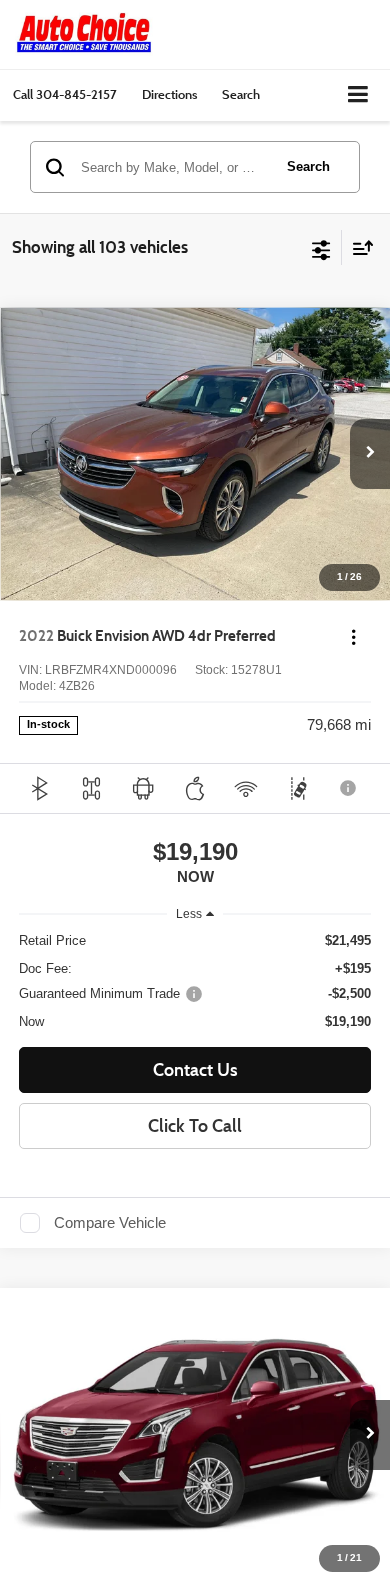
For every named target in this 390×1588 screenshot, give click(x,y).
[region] (195, 981)
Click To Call (195, 1126)
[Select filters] (321, 248)
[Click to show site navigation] (358, 95)
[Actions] (353, 636)
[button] (65, 94)
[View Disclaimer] (350, 788)
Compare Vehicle (110, 1223)
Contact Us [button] (195, 1070)
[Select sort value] (358, 247)
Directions (169, 94)
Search (308, 166)
